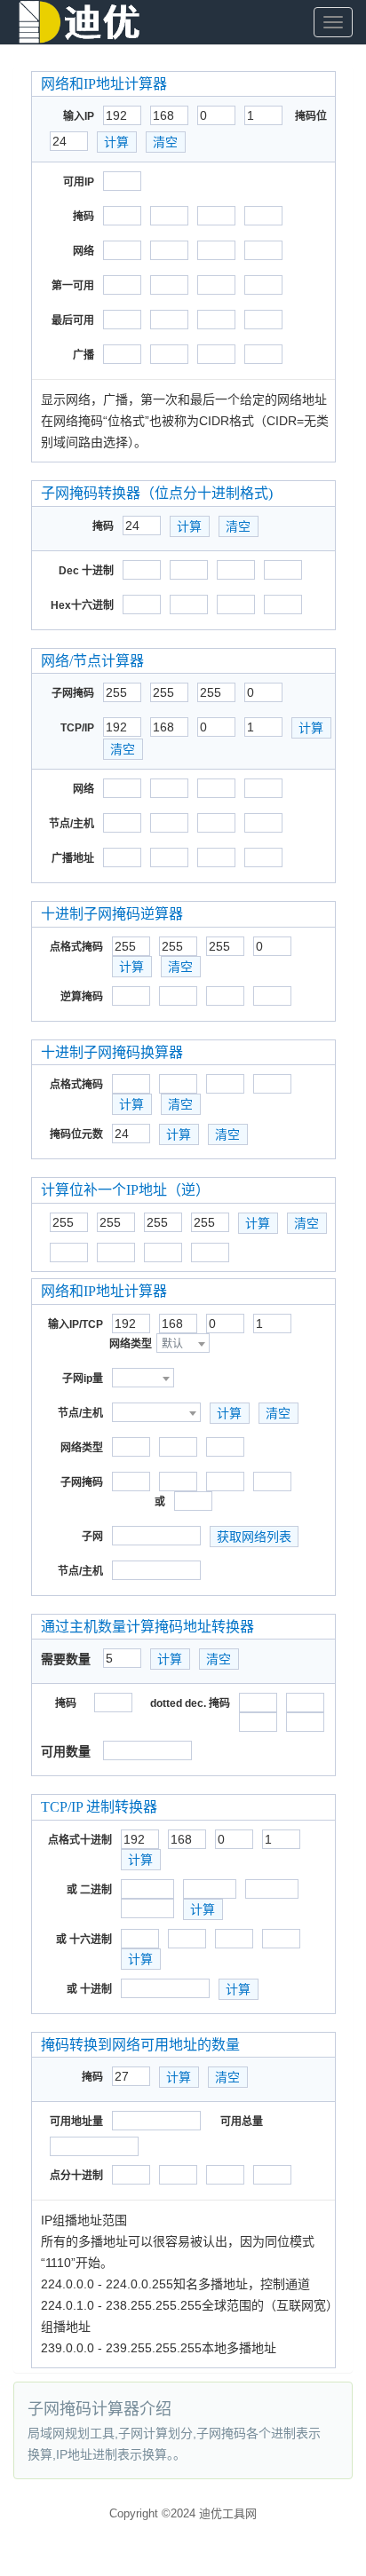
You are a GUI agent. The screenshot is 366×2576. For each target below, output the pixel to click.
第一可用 (73, 286)
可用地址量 (76, 2122)
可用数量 (66, 1751)
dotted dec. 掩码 (190, 1703)
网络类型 (131, 1344)
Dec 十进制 (86, 571)
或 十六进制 (84, 1940)
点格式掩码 (76, 947)
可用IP (79, 182)
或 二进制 (89, 1890)
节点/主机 (72, 824)
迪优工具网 (228, 2513)
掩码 (84, 217)
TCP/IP (77, 728)
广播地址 (73, 858)
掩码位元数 (76, 1134)
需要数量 (66, 1659)
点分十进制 (76, 2176)
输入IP (79, 116)
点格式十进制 (80, 1840)
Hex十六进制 (82, 605)
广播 (84, 355)
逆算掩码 (82, 997)
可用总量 (242, 2122)
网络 (84, 251)
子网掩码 (73, 693)
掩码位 (311, 116)
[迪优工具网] (80, 22)
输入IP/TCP (76, 1324)
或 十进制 (89, 1989)
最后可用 (73, 320)
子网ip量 (83, 1379)
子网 (92, 1537)
